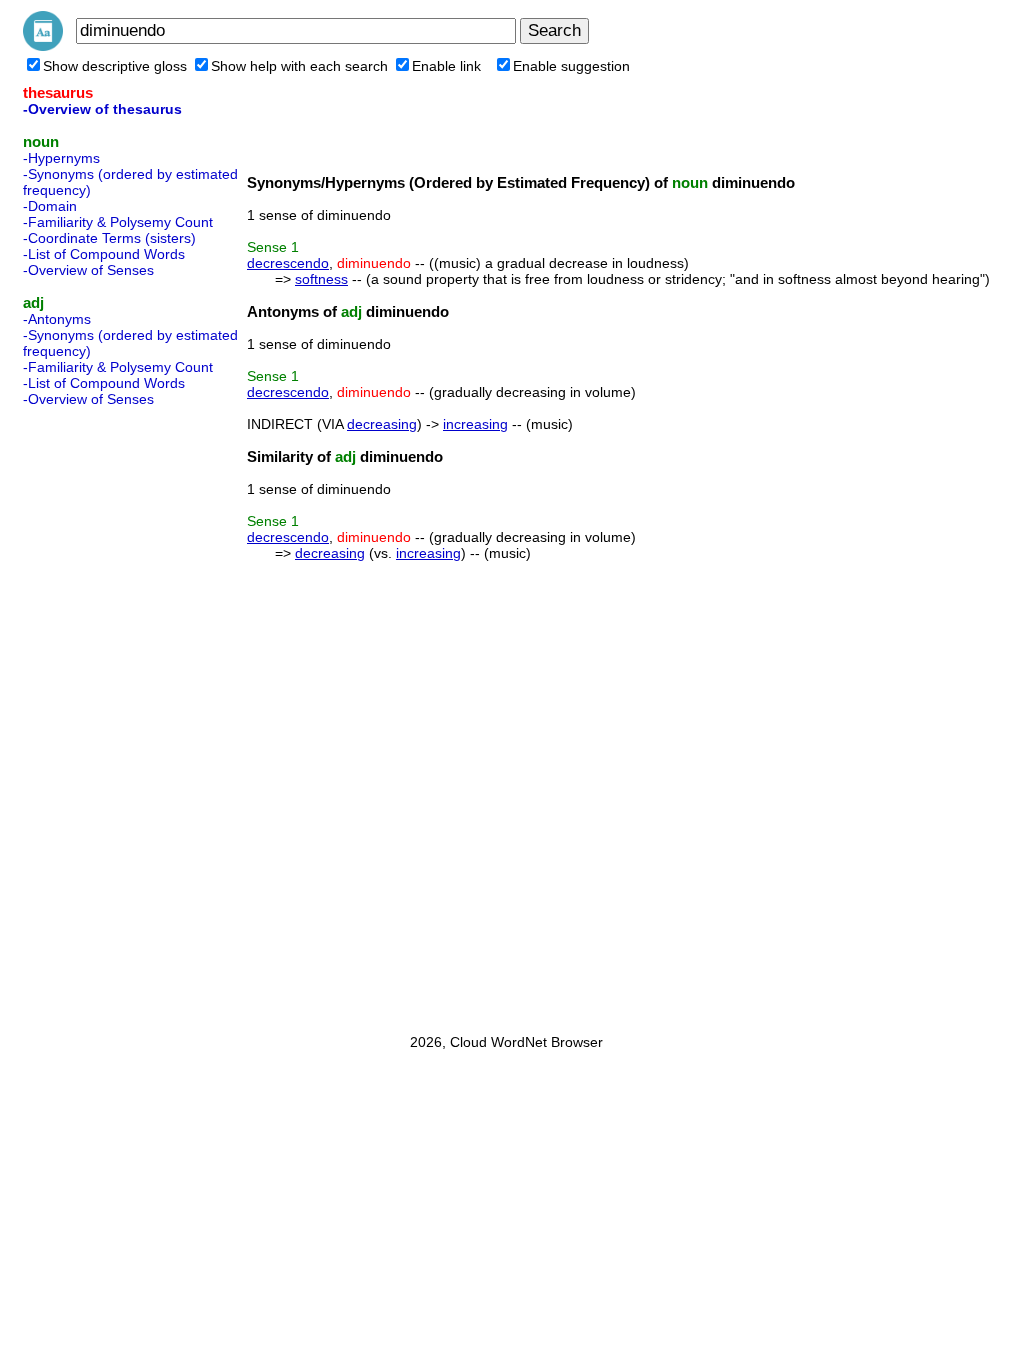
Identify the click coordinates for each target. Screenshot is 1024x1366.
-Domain (50, 206)
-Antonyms (57, 319)
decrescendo (288, 263)
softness (321, 279)
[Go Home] (43, 46)
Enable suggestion (571, 66)
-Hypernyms (61, 158)
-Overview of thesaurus (102, 109)
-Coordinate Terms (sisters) (109, 238)
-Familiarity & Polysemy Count (118, 222)
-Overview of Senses (88, 270)
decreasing (382, 424)
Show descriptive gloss (115, 66)
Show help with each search (299, 66)
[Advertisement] (103, 714)
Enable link (446, 66)
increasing (475, 424)
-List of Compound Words (104, 254)
